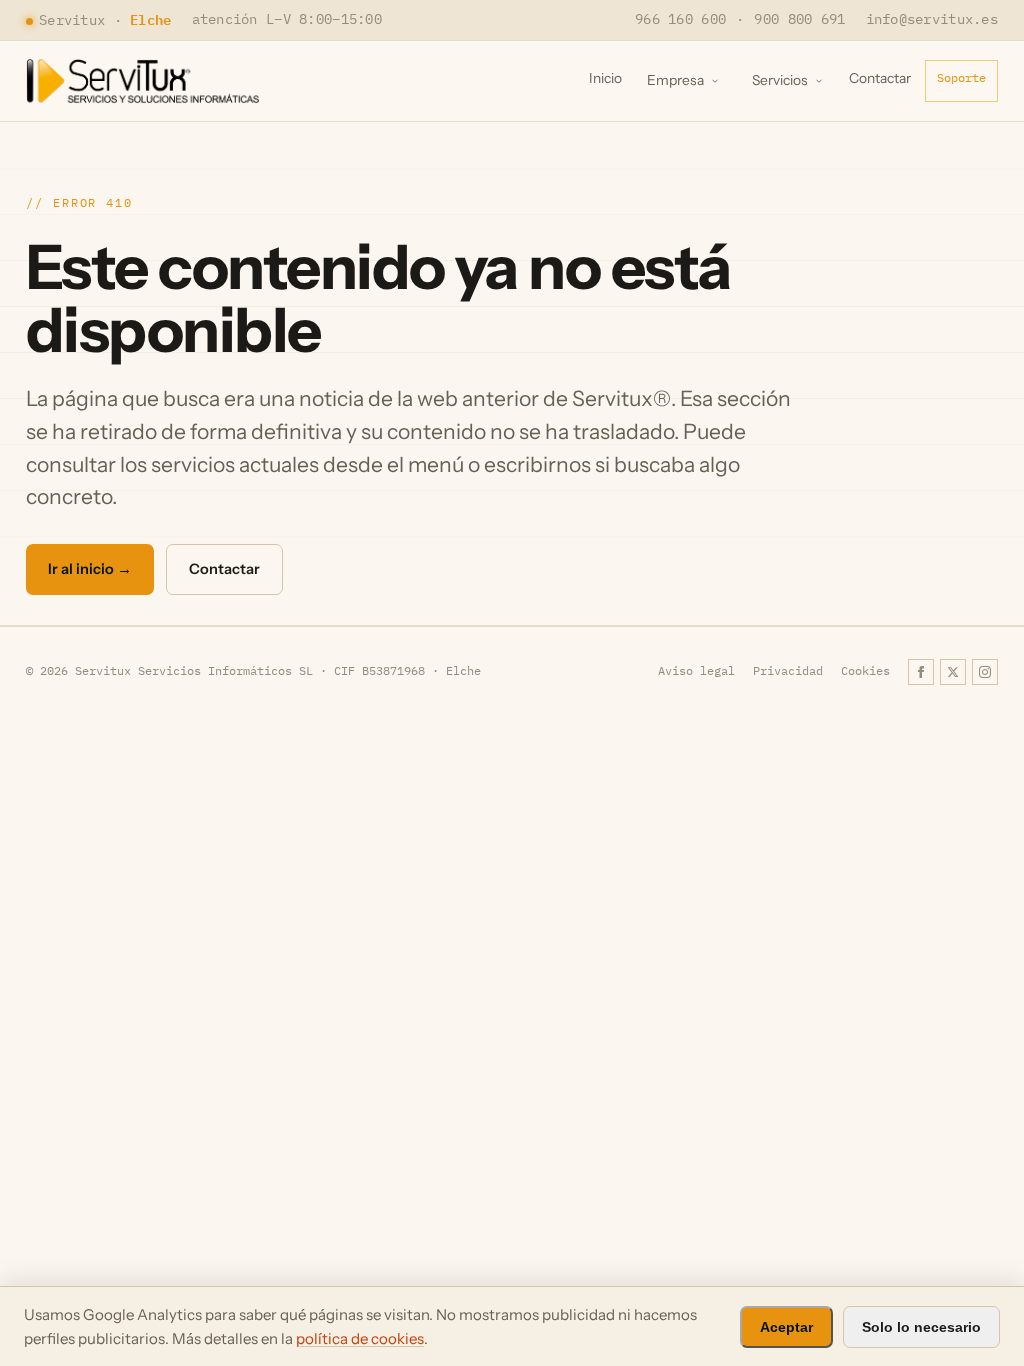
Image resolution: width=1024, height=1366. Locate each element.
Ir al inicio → (90, 569)
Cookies (865, 670)
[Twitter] (953, 672)
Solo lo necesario (921, 1327)
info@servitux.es (932, 19)
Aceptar (786, 1327)
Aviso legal (696, 670)
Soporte (961, 77)
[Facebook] (921, 672)
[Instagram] (985, 672)
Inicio (605, 78)
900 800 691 (799, 19)
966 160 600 (680, 19)
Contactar (880, 78)
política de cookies (360, 1338)
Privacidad (788, 670)
